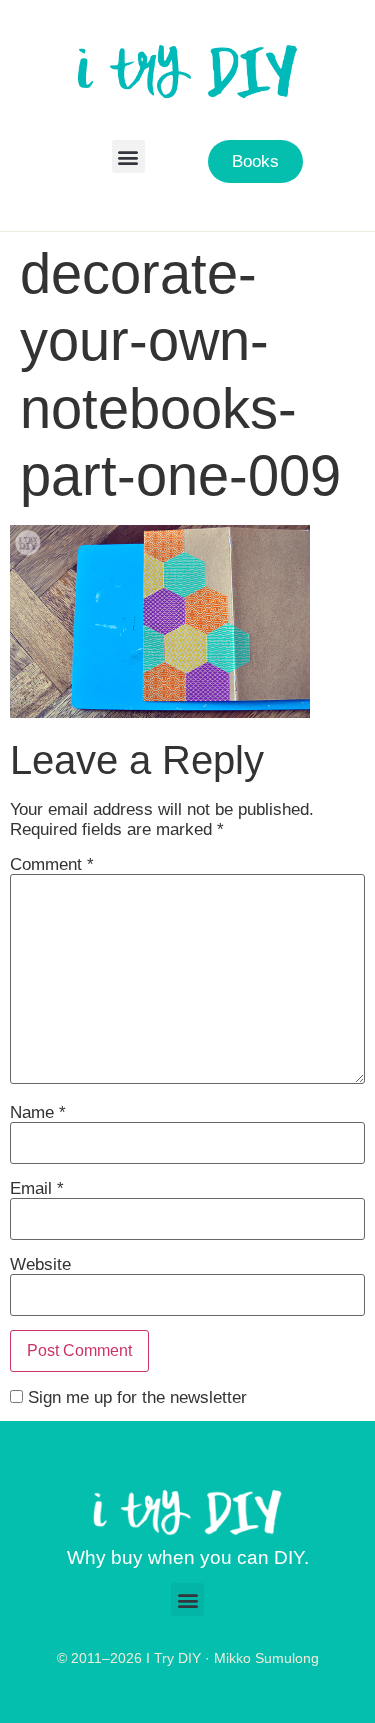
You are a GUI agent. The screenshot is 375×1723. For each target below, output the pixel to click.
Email (37, 1188)
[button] (128, 156)
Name (38, 1112)
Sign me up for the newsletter (135, 1397)
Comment (52, 864)
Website (40, 1264)
